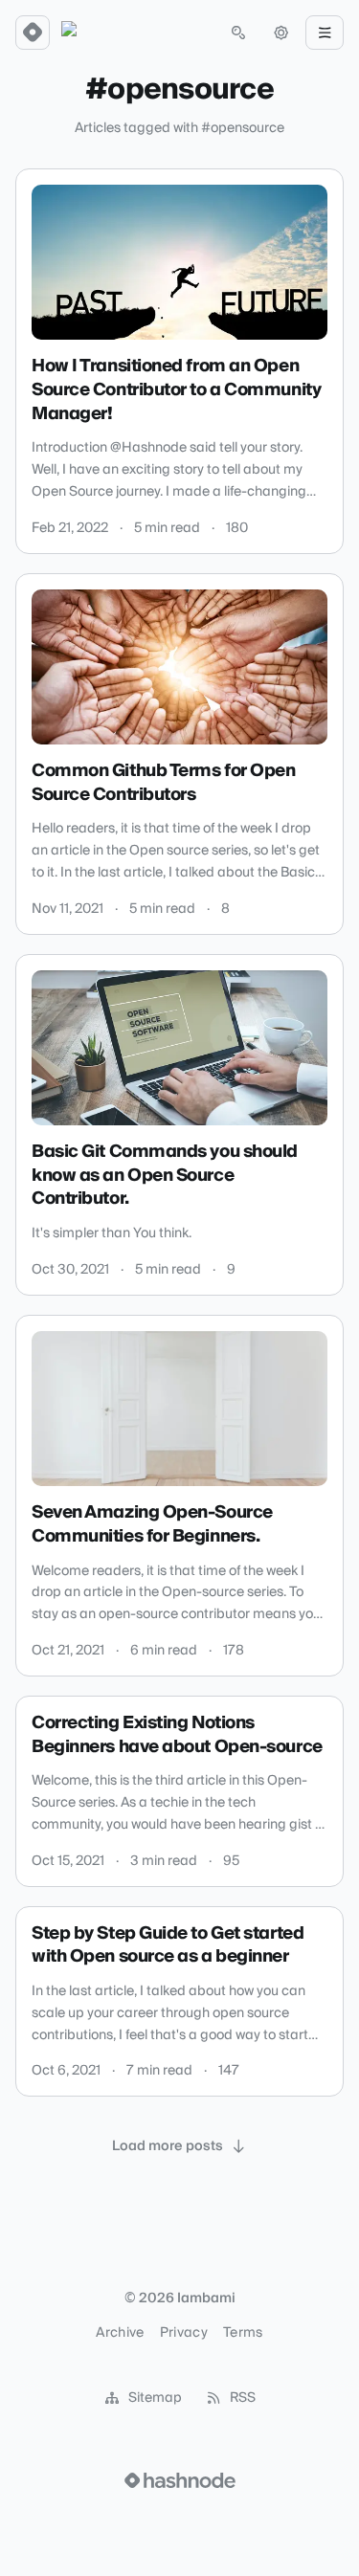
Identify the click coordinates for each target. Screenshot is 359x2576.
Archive (120, 2333)
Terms (243, 2333)
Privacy (184, 2333)
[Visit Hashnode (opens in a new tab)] (180, 2480)
